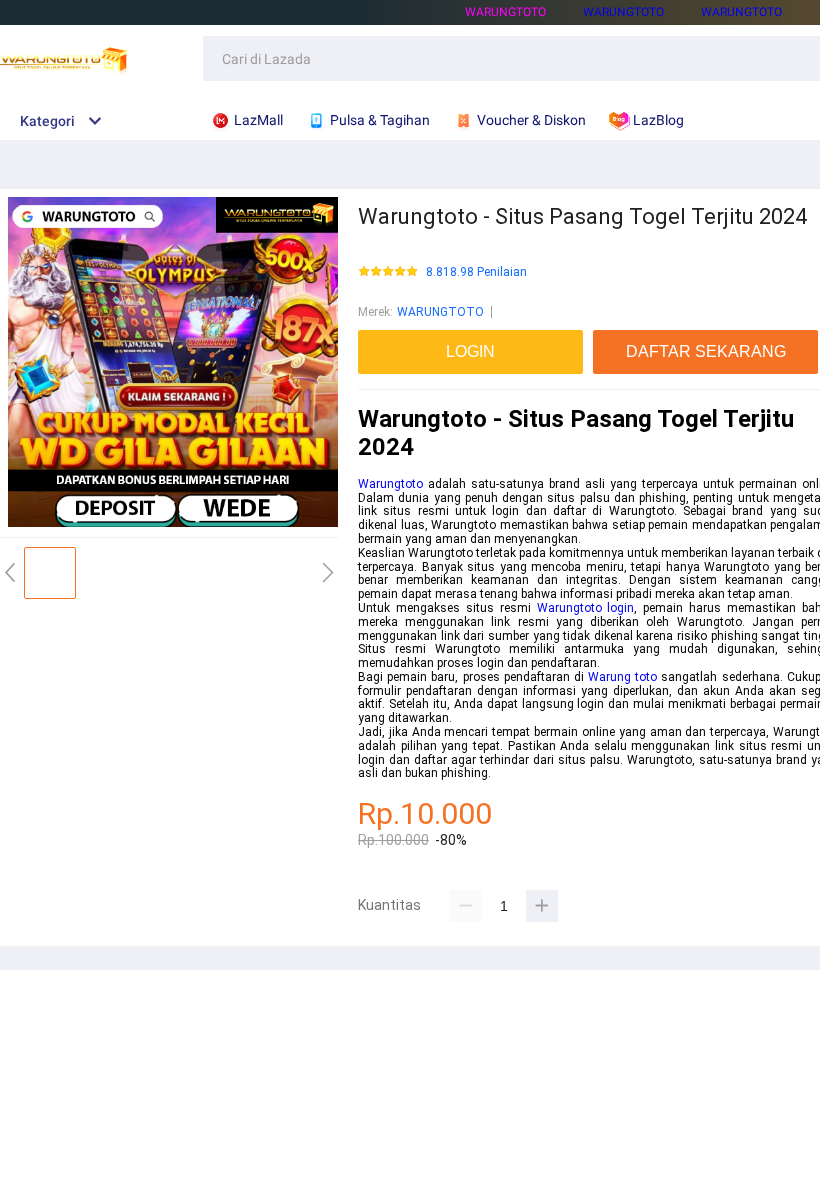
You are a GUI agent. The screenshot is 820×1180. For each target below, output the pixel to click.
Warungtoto (390, 484)
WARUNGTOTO (505, 12)
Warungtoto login (586, 608)
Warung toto (622, 677)
